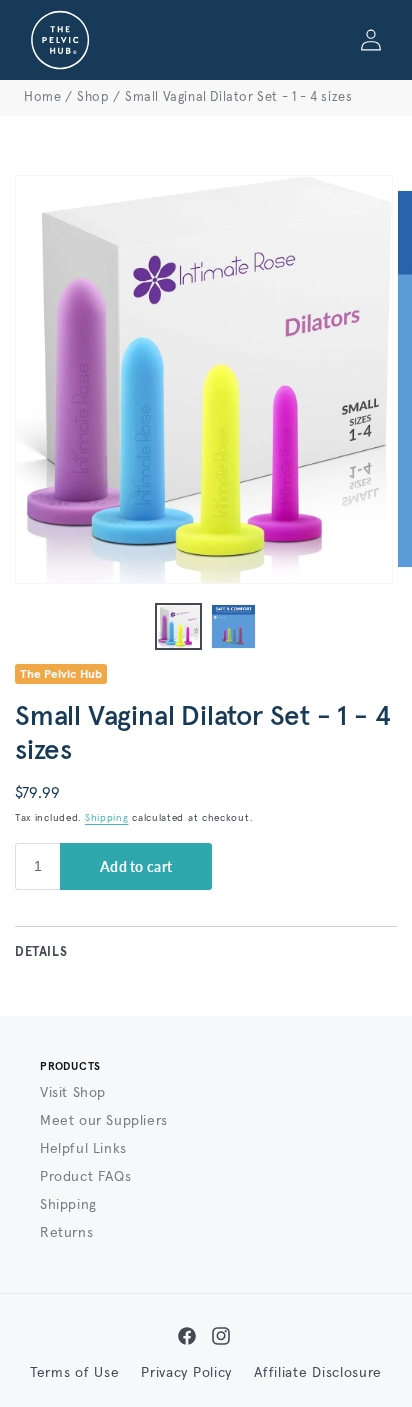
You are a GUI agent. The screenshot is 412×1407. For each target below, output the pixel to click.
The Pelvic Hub (61, 675)
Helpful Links (83, 1149)
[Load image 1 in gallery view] (178, 626)
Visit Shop (73, 1093)
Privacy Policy (186, 1373)
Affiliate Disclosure (318, 1373)
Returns (66, 1233)
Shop (93, 97)
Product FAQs (85, 1177)
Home (42, 97)
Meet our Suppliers (104, 1121)
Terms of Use (74, 1373)
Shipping (107, 818)
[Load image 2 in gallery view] (233, 626)
